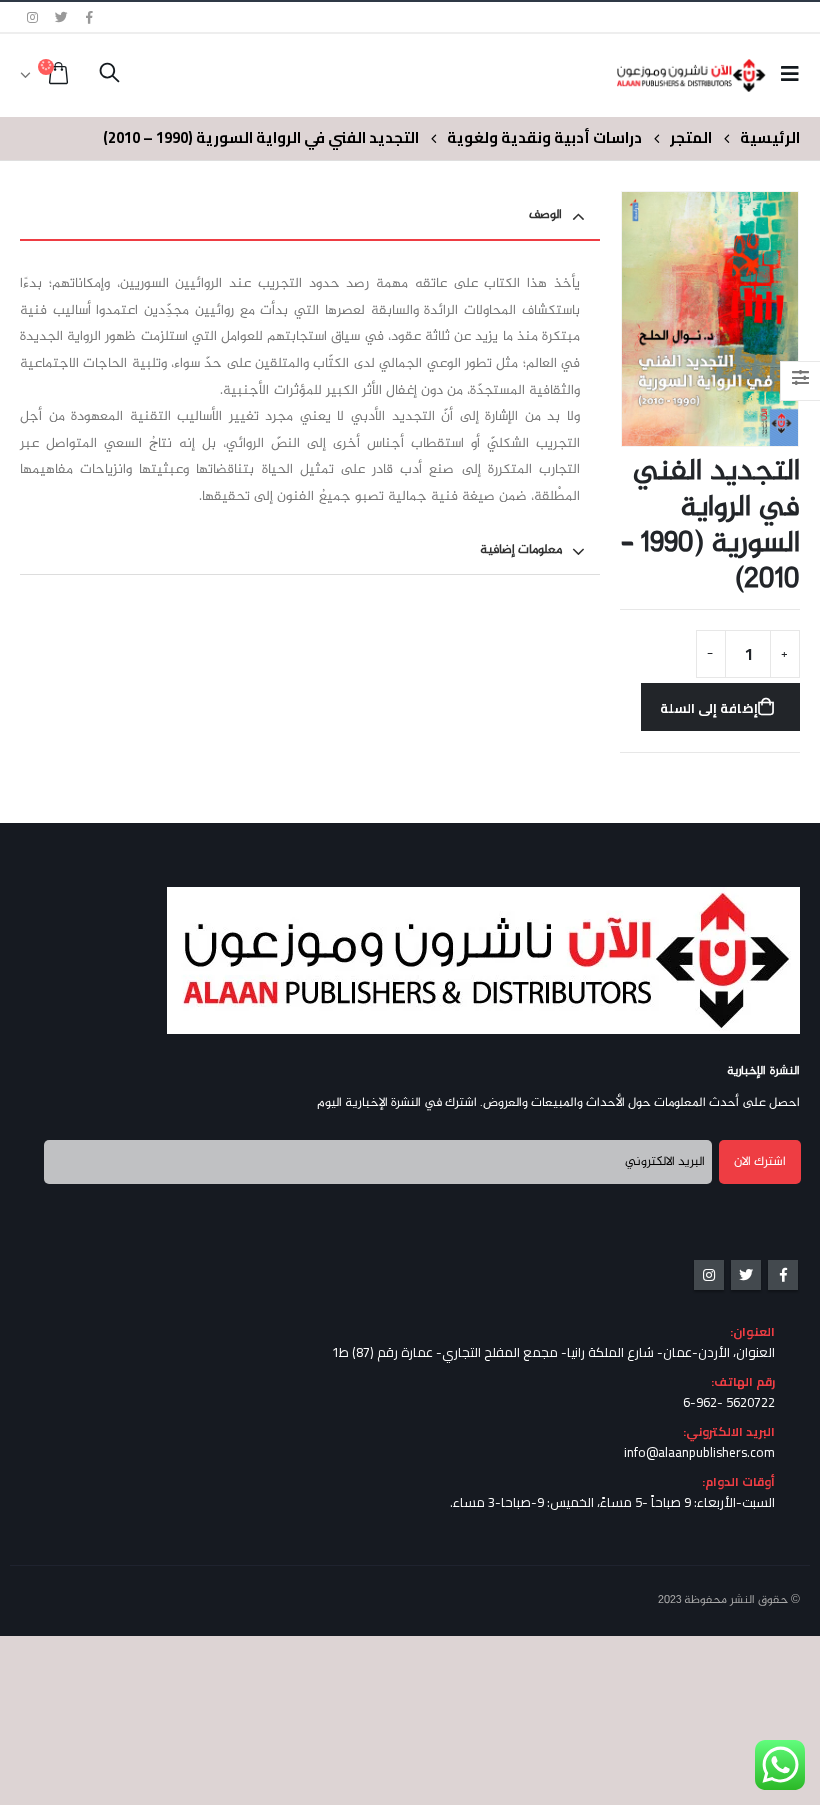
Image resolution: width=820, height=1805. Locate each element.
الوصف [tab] (545, 215)
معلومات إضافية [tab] (521, 550)
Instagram (709, 1275)
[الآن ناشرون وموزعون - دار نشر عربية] (711, 75)
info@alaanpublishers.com (699, 1452)
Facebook (783, 1275)
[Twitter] (62, 17)
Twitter (746, 1275)
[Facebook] (90, 17)
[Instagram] (33, 17)
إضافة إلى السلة (709, 708)
